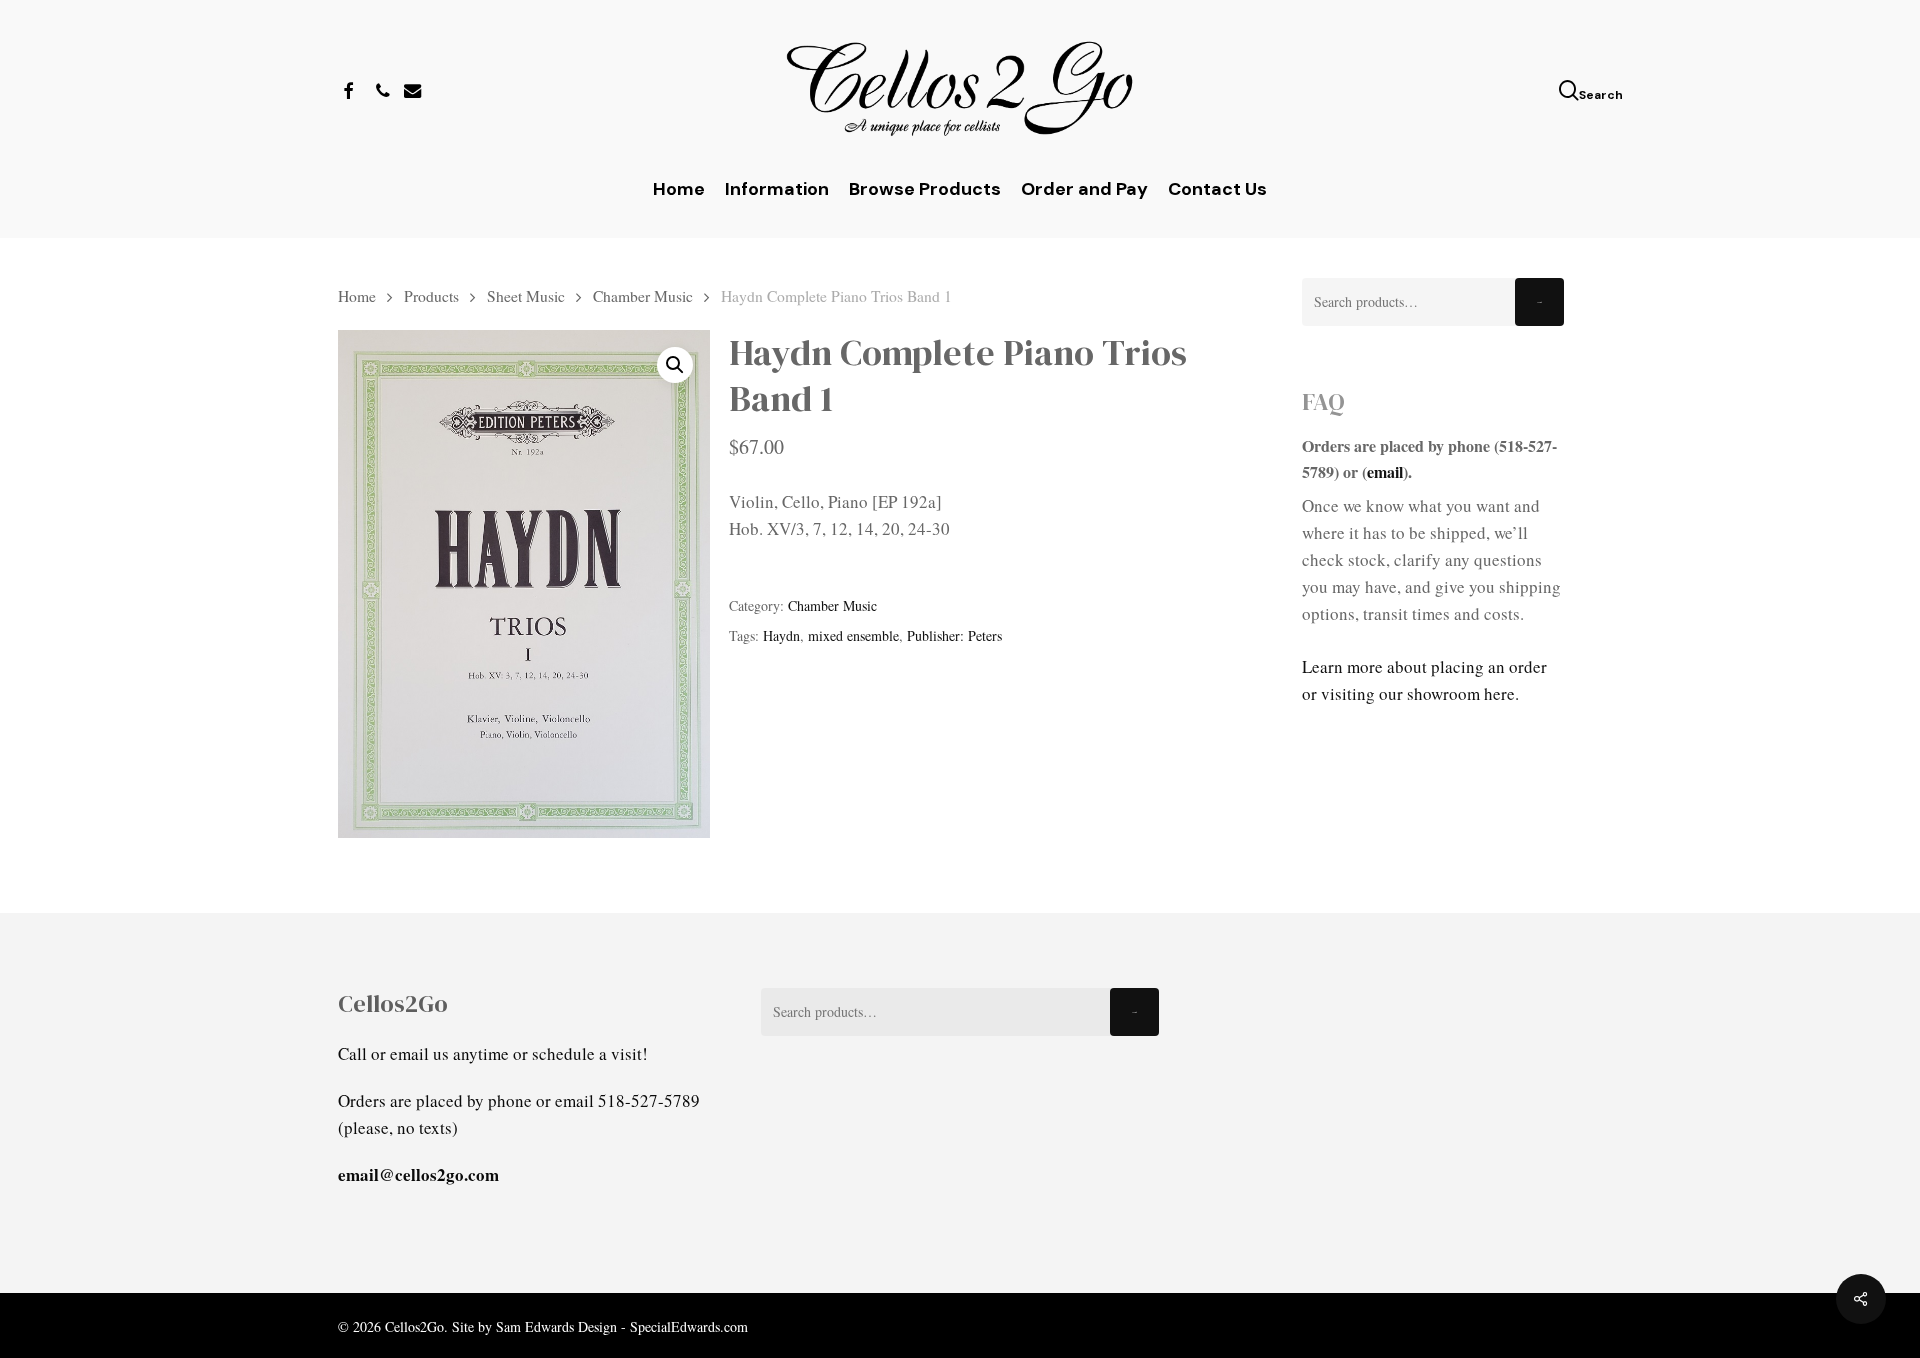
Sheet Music (526, 295)
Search (1539, 302)
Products (431, 295)
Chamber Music (643, 295)
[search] (1571, 90)
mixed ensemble (853, 635)
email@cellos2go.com (418, 1174)
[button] (675, 365)
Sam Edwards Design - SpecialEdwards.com (622, 1326)
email (1385, 471)
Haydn (781, 635)
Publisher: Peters (954, 635)
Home (357, 295)
